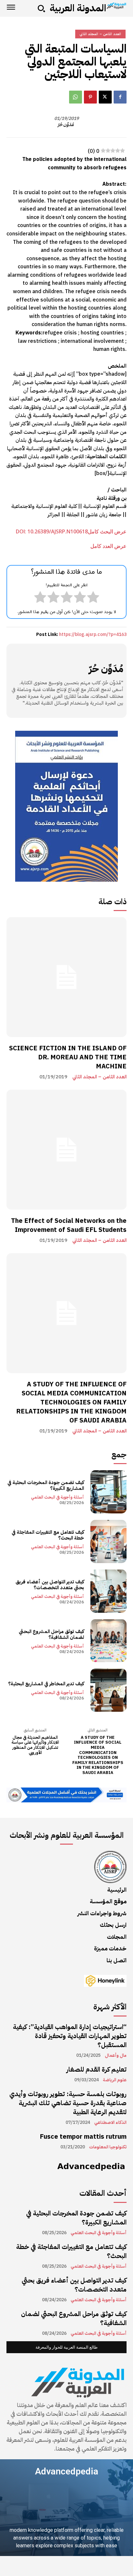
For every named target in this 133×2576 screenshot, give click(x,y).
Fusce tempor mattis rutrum (83, 2136)
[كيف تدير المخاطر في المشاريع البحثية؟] (108, 1690)
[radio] (93, 599)
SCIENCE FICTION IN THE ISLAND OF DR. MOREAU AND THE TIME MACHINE (68, 1057)
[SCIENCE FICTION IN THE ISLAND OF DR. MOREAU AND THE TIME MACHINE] (66, 977)
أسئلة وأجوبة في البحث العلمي (57, 1497)
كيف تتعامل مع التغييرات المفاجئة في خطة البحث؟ (48, 1535)
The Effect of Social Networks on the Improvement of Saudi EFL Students (69, 1225)
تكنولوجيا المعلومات (108, 2147)
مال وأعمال (116, 2056)
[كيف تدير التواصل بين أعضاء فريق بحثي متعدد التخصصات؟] (108, 1591)
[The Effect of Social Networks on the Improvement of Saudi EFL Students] (66, 1150)
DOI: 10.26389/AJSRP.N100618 (52, 531)
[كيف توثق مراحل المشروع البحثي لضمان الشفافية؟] (108, 1641)
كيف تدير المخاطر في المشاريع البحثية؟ (46, 1684)
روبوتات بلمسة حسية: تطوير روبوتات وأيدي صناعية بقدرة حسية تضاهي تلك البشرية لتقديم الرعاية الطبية (68, 2103)
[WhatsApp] (76, 97)
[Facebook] (120, 97)
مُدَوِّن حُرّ (66, 125)
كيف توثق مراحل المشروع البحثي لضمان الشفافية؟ (51, 1634)
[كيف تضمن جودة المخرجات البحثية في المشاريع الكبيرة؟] (108, 1492)
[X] (105, 97)
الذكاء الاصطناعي (110, 2123)
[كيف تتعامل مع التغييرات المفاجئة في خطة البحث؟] (108, 1541)
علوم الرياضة (115, 2080)
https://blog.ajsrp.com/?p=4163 (93, 634)
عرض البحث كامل (107, 531)
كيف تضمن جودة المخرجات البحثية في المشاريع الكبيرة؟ (46, 1485)
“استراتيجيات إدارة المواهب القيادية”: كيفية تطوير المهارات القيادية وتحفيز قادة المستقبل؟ (70, 2036)
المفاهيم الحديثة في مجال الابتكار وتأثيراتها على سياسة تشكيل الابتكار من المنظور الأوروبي (35, 1745)
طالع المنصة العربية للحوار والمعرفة (66, 2347)
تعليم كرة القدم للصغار (97, 2069)
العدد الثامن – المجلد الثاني (99, 1077)
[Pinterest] (90, 97)
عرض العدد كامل (108, 546)
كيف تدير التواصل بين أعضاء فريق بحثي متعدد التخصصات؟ (50, 1585)
